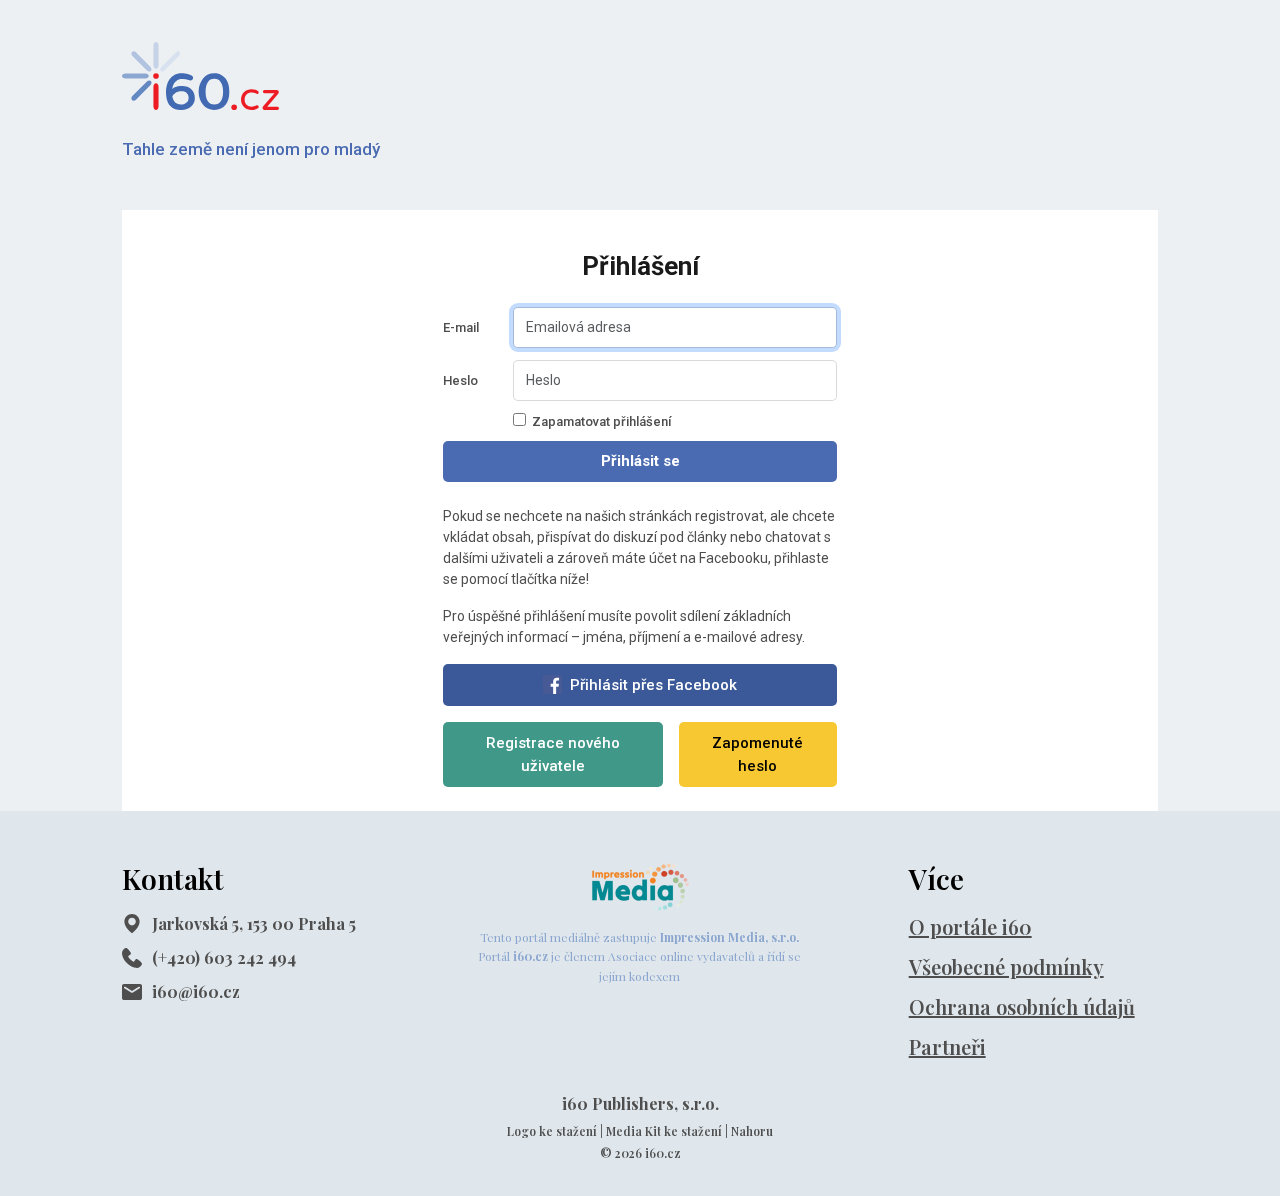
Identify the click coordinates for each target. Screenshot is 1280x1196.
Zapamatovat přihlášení (601, 421)
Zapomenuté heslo (757, 754)
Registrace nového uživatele (553, 754)
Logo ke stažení (552, 1131)
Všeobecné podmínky (1006, 966)
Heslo (460, 380)
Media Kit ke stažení (664, 1131)
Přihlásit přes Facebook (653, 685)
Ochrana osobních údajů (1022, 1006)
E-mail (461, 327)
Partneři (947, 1046)
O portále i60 (970, 926)
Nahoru (752, 1131)
